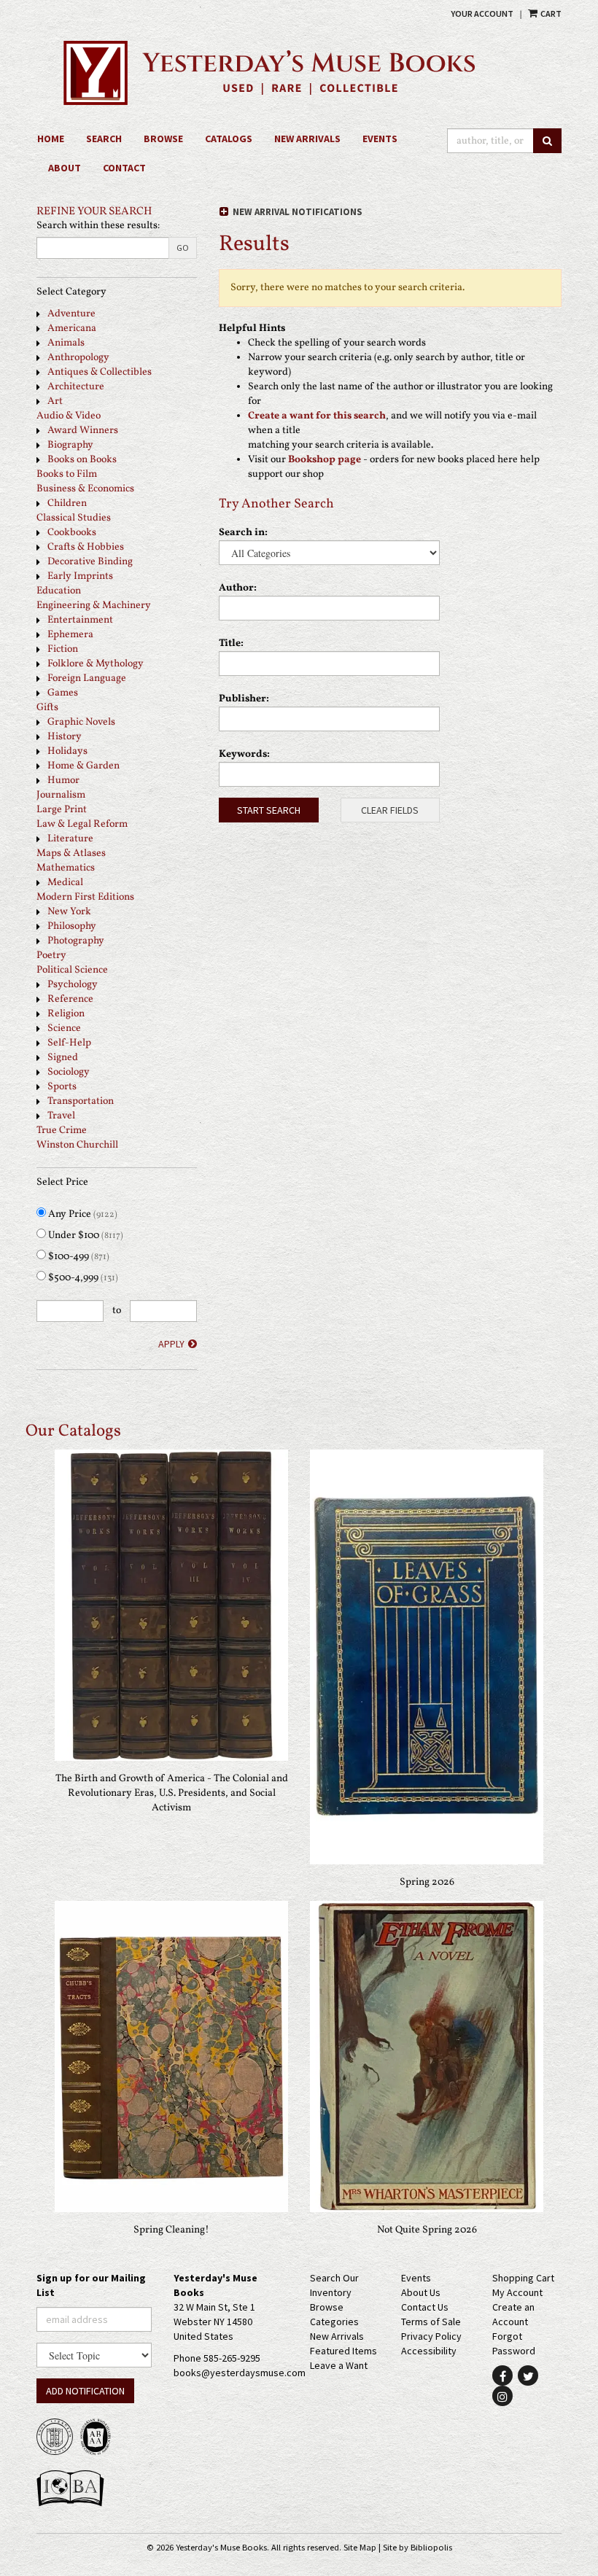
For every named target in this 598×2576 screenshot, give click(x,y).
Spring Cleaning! (171, 2230)
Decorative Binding (90, 562)
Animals (66, 343)
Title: (231, 643)
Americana (72, 328)
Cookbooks (72, 533)
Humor (63, 781)
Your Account (482, 13)
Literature (70, 839)
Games (63, 693)
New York (69, 912)
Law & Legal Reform (82, 824)
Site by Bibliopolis (418, 2547)
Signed (63, 1058)
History (65, 737)
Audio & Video (69, 416)
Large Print (62, 810)
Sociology (69, 1072)
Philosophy (72, 926)
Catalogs (229, 139)
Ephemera (70, 635)
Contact (124, 168)
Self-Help (69, 1043)
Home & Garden (84, 766)
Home (51, 139)
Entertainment (80, 620)
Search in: (243, 533)
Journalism (61, 795)
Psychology (73, 985)
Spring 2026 (427, 1882)
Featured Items (343, 2351)
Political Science (72, 970)
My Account (517, 2292)
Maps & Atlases (71, 853)
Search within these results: (98, 226)
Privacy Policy (431, 2336)
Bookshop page (325, 460)
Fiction (63, 649)
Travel (61, 1116)
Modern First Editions (85, 897)
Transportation (81, 1101)
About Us (421, 2292)
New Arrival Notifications (296, 212)
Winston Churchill (77, 1145)
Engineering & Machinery (94, 606)
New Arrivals (307, 139)
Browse (163, 139)
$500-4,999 (82, 1278)
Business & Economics (85, 489)
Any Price (82, 1214)
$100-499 (78, 1257)
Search (104, 139)
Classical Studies (74, 518)
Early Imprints (80, 576)
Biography (70, 445)
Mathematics (66, 868)
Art (55, 401)
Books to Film (67, 474)
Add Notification (85, 2391)
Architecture (76, 387)
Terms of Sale (431, 2322)
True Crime (62, 1131)
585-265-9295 (232, 2358)
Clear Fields (390, 810)
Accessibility (429, 2351)
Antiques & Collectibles (100, 372)
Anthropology (78, 358)
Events (380, 139)
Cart (550, 13)
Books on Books (82, 460)
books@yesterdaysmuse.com (240, 2373)
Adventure (71, 314)
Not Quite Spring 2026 (427, 2230)
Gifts (47, 708)
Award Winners (83, 431)
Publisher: (244, 699)
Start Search (269, 810)
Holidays (67, 751)
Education (59, 591)
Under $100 (85, 1236)
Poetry (51, 956)
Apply (171, 1344)
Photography (76, 941)
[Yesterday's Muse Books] (299, 73)
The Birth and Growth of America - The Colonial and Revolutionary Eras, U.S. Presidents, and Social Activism (172, 1793)
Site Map (360, 2547)
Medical (65, 883)
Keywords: (244, 754)
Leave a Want (339, 2365)
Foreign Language (87, 678)
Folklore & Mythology (96, 664)
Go (183, 248)
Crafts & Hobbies (86, 547)
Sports (62, 1087)
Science (64, 1028)
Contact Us (425, 2307)
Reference (70, 999)
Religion (66, 1014)
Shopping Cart (523, 2278)
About (65, 168)
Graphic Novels (81, 722)
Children (67, 503)
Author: (238, 588)
